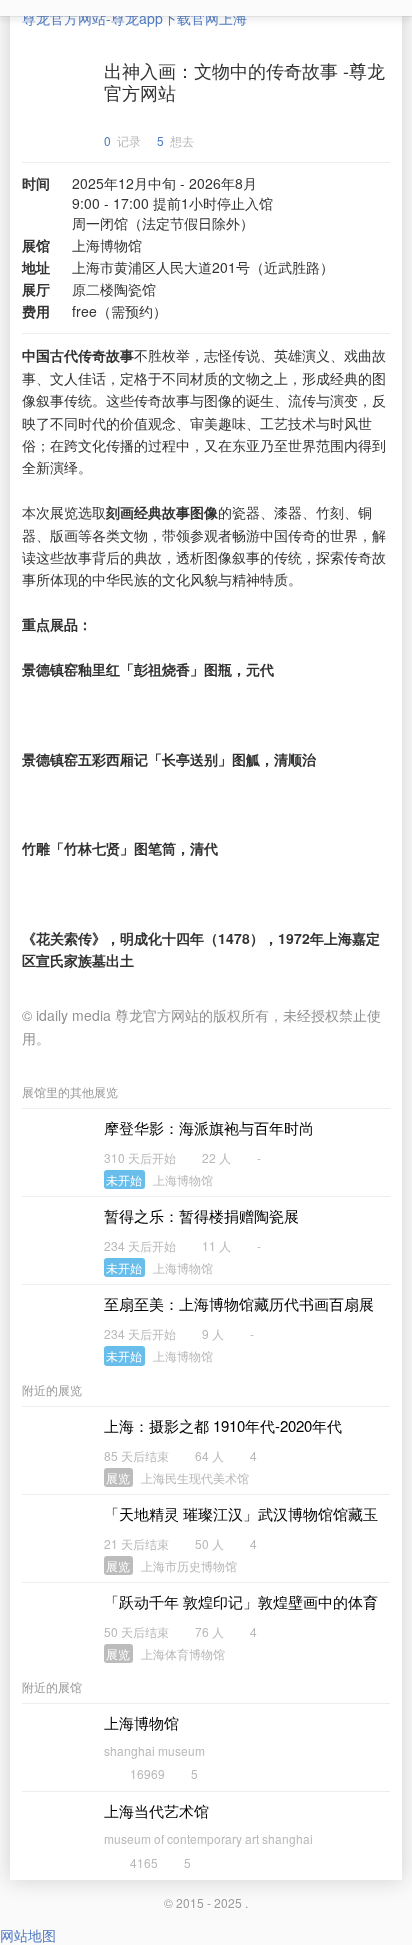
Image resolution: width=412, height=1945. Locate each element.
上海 (233, 18)
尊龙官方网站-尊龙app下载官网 (120, 18)
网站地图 (28, 1935)
